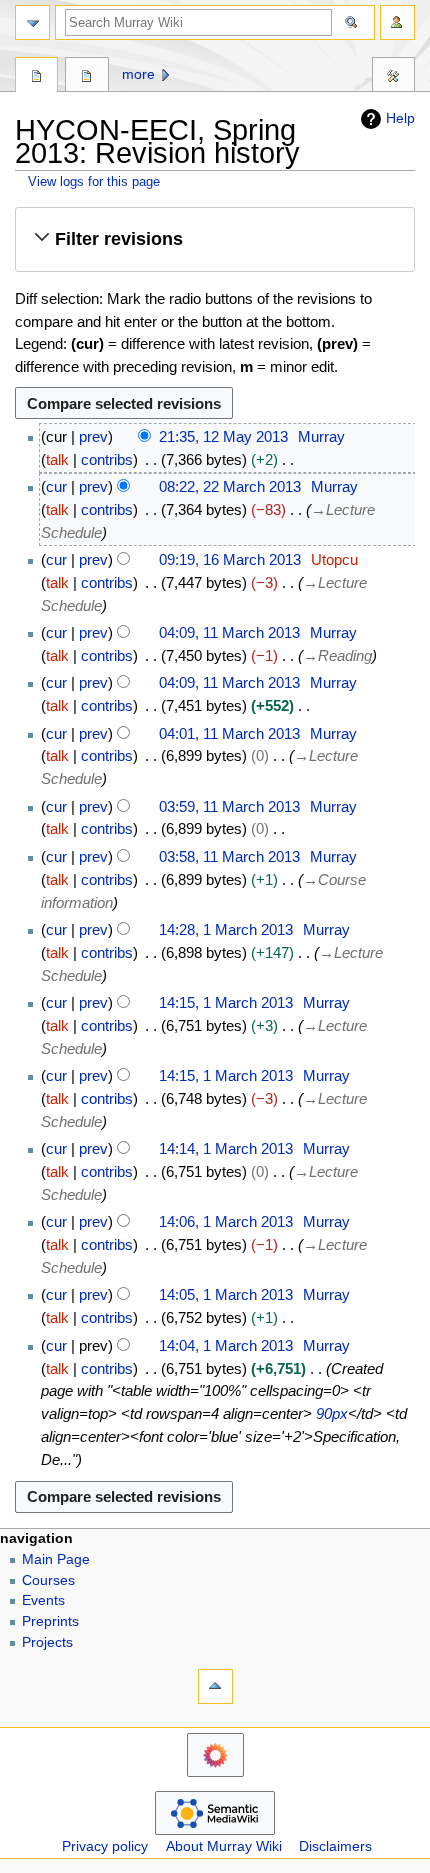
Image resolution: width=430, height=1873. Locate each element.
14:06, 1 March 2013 (226, 1221)
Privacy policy (105, 1846)
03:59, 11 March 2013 (229, 806)
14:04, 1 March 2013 (226, 1345)
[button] (214, 239)
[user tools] (397, 22)
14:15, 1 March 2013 (226, 1002)
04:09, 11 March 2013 (229, 632)
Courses (48, 1580)
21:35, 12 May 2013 (223, 436)
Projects (47, 1642)
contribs (107, 459)
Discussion (86, 77)
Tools (393, 77)
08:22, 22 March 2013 (230, 486)
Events (43, 1600)
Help (400, 118)
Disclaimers (335, 1846)
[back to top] (215, 1686)
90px (332, 1413)
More (138, 74)
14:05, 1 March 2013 (226, 1294)
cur (56, 486)
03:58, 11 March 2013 (229, 856)
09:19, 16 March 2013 (230, 559)
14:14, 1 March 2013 (226, 1148)
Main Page (56, 1559)
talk (57, 459)
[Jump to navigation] (32, 22)
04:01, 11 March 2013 (229, 733)
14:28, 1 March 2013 (226, 929)
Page (36, 77)
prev (93, 436)
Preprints (50, 1621)
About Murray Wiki (224, 1846)
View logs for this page (94, 181)
